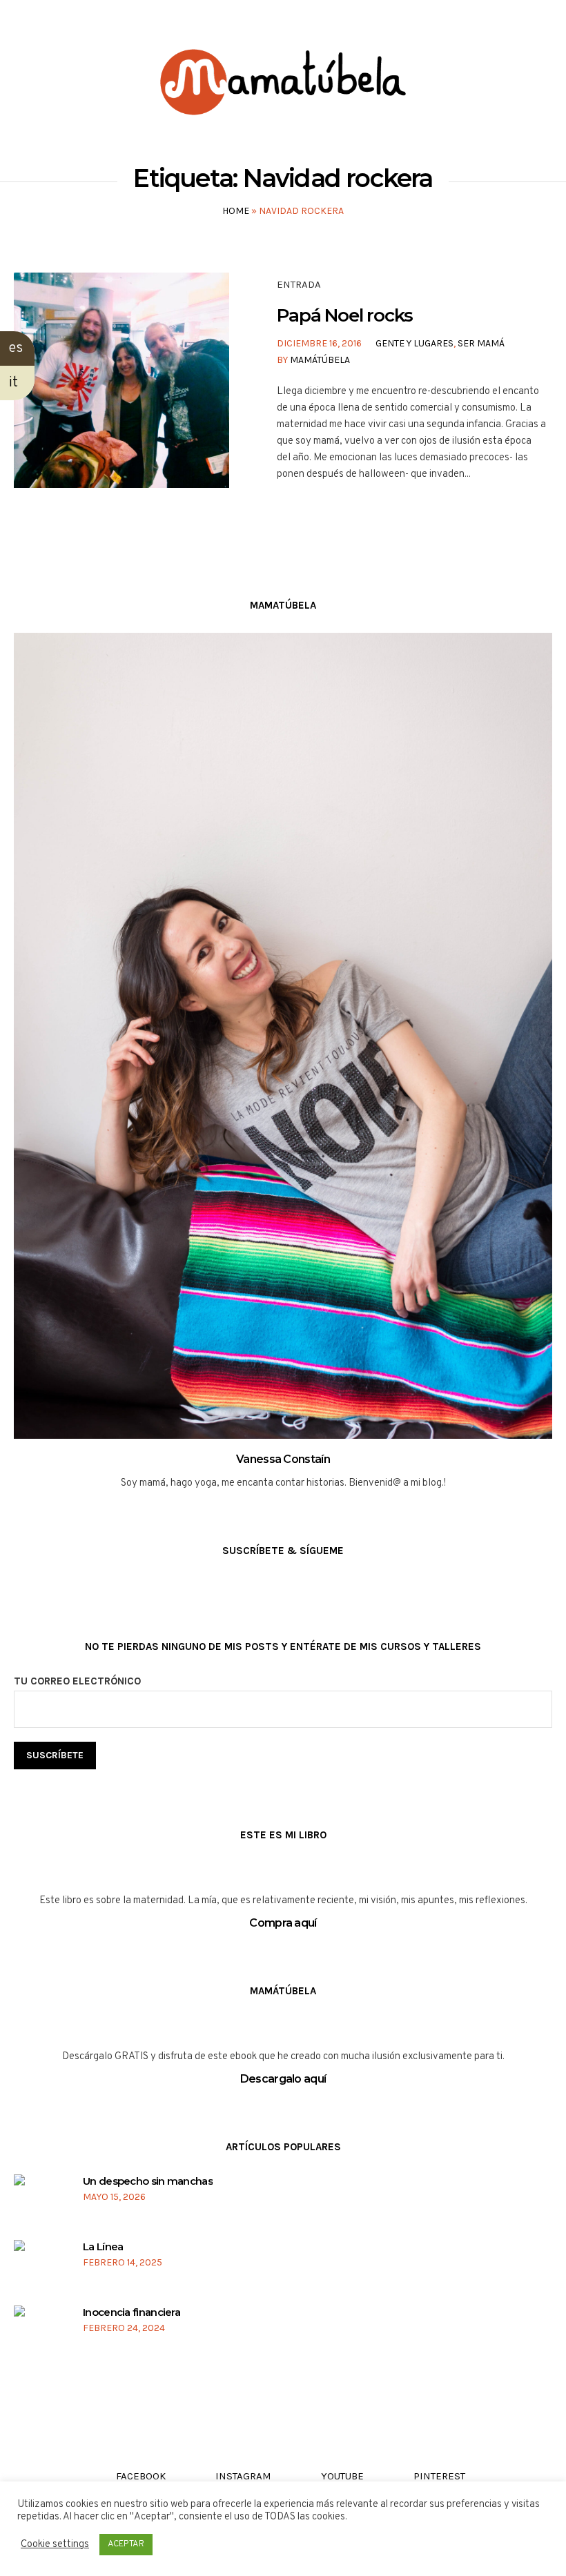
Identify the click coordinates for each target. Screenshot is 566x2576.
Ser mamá (481, 343)
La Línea (103, 2246)
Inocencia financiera (131, 2312)
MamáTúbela (320, 360)
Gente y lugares (414, 343)
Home (236, 211)
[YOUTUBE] (74, 22)
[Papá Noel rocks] (121, 380)
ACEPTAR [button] (126, 2544)
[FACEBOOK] (22, 22)
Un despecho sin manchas (148, 2181)
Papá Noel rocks (345, 315)
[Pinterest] (100, 22)
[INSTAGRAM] (48, 22)
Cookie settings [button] (55, 2545)
